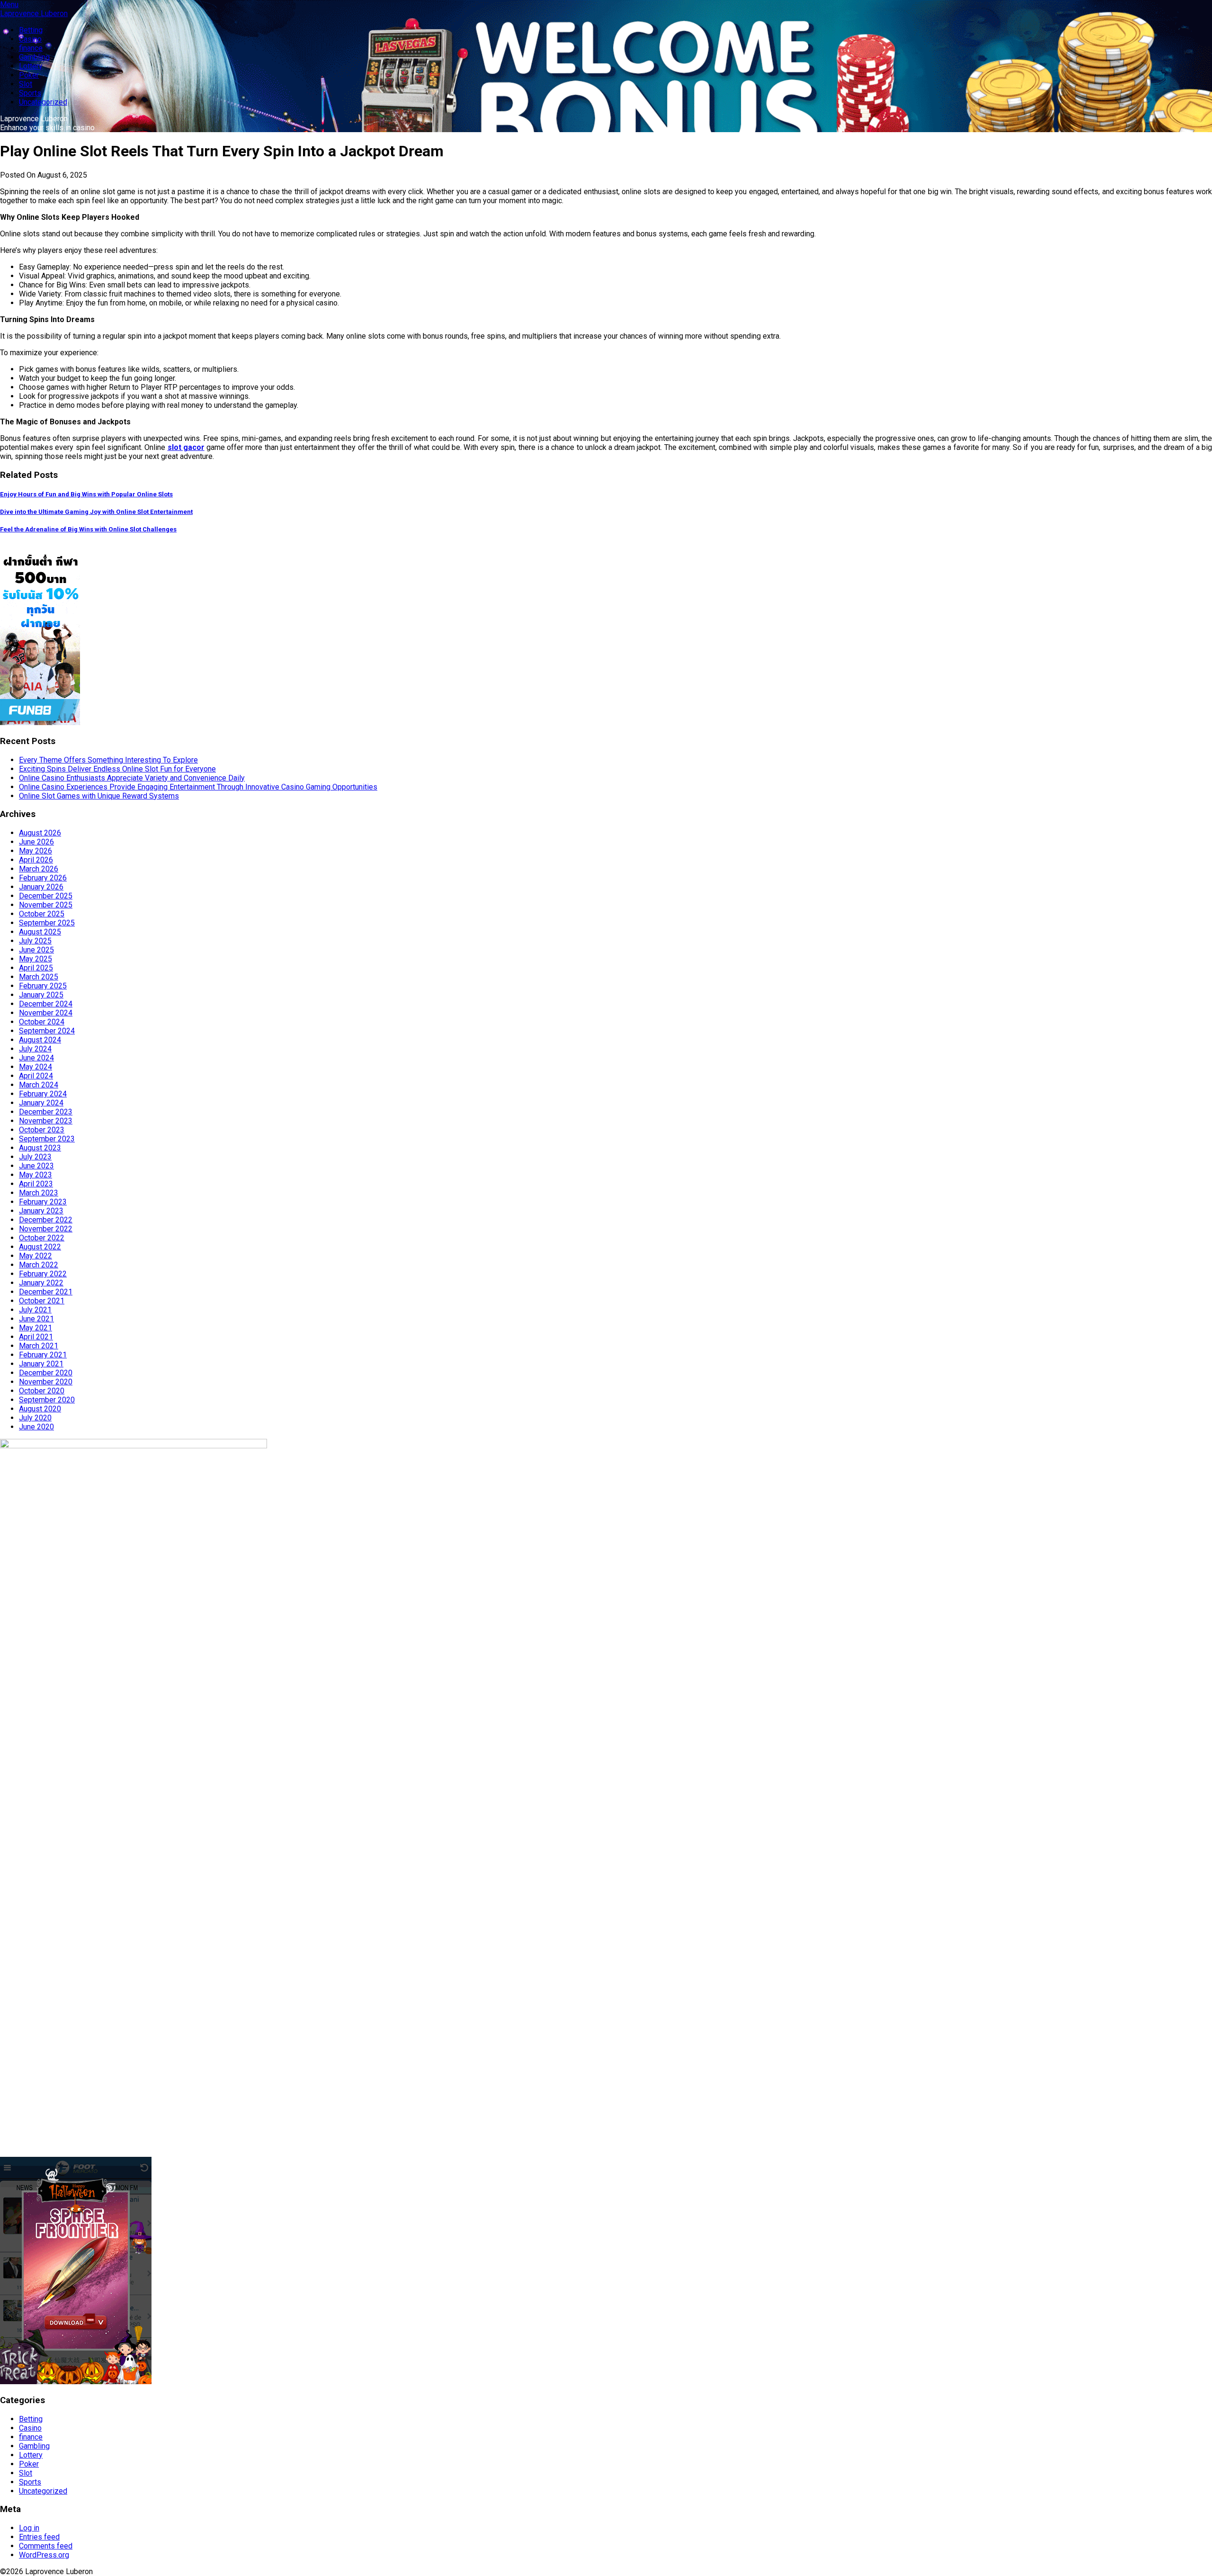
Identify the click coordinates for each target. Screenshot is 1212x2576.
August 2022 (40, 1247)
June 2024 (36, 1058)
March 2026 (39, 869)
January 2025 (41, 995)
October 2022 (42, 1238)
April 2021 (36, 1337)
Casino (30, 39)
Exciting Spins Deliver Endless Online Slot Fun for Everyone (117, 769)
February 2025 (43, 986)
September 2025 (47, 923)
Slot (26, 84)
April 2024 (36, 1076)
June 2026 (36, 842)
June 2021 (36, 1319)
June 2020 (36, 1427)
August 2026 (40, 833)
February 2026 (43, 878)
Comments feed (46, 2546)
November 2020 (46, 1382)
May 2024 (36, 1067)
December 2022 (46, 1220)
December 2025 (46, 896)
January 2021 (41, 1364)
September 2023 (47, 1139)
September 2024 (47, 1031)
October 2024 (42, 1022)
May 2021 (36, 1328)
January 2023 (41, 1211)
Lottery (31, 66)
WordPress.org (44, 2555)
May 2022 (36, 1256)
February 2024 (43, 1094)
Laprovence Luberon (34, 13)
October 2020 (42, 1391)
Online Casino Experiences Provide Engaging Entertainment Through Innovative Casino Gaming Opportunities (198, 787)
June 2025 (36, 950)
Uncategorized (43, 102)
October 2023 (42, 1130)
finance (31, 48)
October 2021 (42, 1301)
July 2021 (35, 1310)
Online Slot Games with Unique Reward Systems (99, 796)
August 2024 (40, 1040)
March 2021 (39, 1346)
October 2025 (42, 914)
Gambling (34, 57)
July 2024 (35, 1049)
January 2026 (41, 887)
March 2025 (39, 977)
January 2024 (41, 1103)
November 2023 (46, 1121)
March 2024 (39, 1085)
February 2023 (43, 1202)
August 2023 (40, 1148)
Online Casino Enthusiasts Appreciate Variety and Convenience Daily (132, 778)
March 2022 (39, 1265)
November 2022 (46, 1229)
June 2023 (36, 1166)
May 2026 (36, 851)
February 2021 (43, 1355)
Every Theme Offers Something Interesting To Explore (108, 760)
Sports (30, 93)
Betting (31, 30)
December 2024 (46, 1004)
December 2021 (46, 1292)
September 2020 (47, 1400)
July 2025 (35, 941)
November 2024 (46, 1013)
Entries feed (39, 2537)
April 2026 (36, 860)
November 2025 (46, 905)
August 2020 (40, 1409)
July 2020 (35, 1418)
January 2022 (41, 1283)
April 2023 (36, 1184)
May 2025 (36, 959)
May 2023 (36, 1175)
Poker (29, 75)
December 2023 (46, 1112)
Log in (29, 2528)
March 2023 (39, 1193)
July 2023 (35, 1157)
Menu (9, 4)
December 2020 (46, 1373)
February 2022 (43, 1274)
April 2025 (36, 968)
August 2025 (40, 932)
